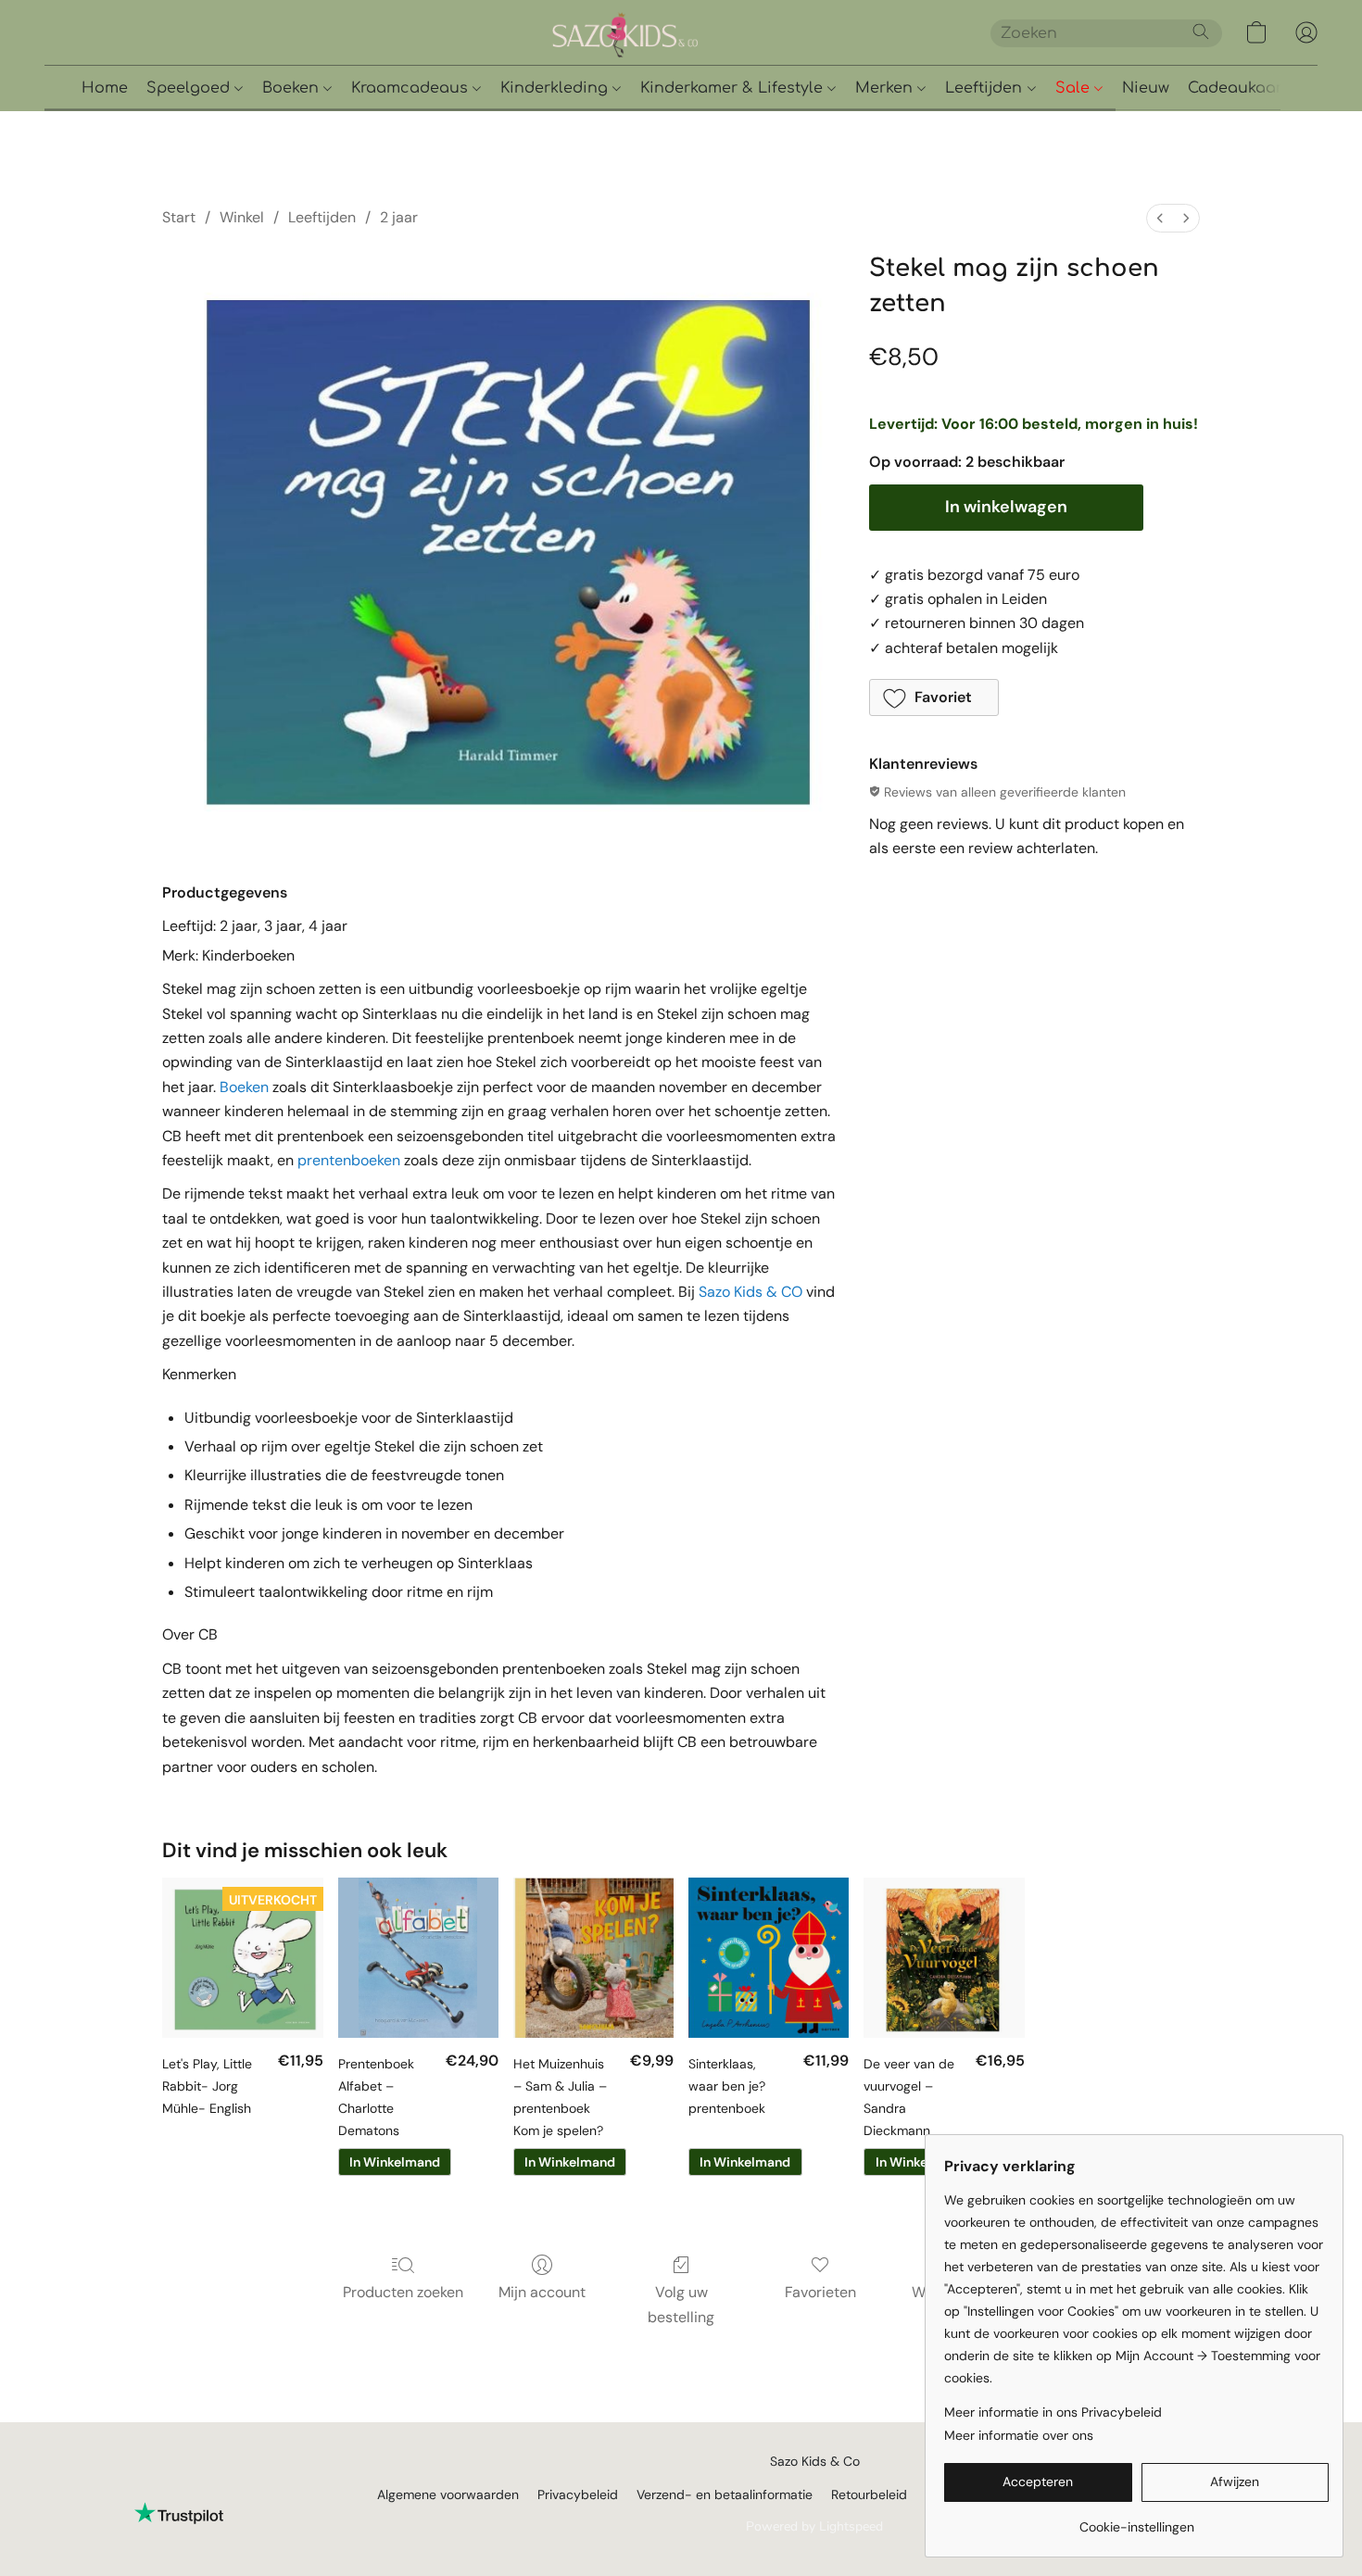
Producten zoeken (403, 2292)
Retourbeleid (869, 2494)
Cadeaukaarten (1248, 88)
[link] (1136, 2520)
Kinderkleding (556, 88)
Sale (1075, 88)
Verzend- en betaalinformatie (725, 2494)
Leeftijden (986, 88)
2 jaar (399, 217)
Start (179, 217)
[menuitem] (1160, 218)
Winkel (242, 217)
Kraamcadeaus (412, 88)
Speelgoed (190, 88)
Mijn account (542, 2292)
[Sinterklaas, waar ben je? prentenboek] (769, 1958)
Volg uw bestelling (681, 2304)
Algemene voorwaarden (448, 2494)
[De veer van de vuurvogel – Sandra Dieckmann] (944, 1958)
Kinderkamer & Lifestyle (734, 88)
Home (105, 88)
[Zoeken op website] (1201, 31)
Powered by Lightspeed (814, 2526)
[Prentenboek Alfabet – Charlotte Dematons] (418, 1958)
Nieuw (1146, 88)
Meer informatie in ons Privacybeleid (1053, 2412)
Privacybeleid (578, 2494)
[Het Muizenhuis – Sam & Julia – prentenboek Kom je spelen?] (593, 1958)
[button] (689, 32)
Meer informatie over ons (1019, 2435)
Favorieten (820, 2292)
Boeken (293, 88)
